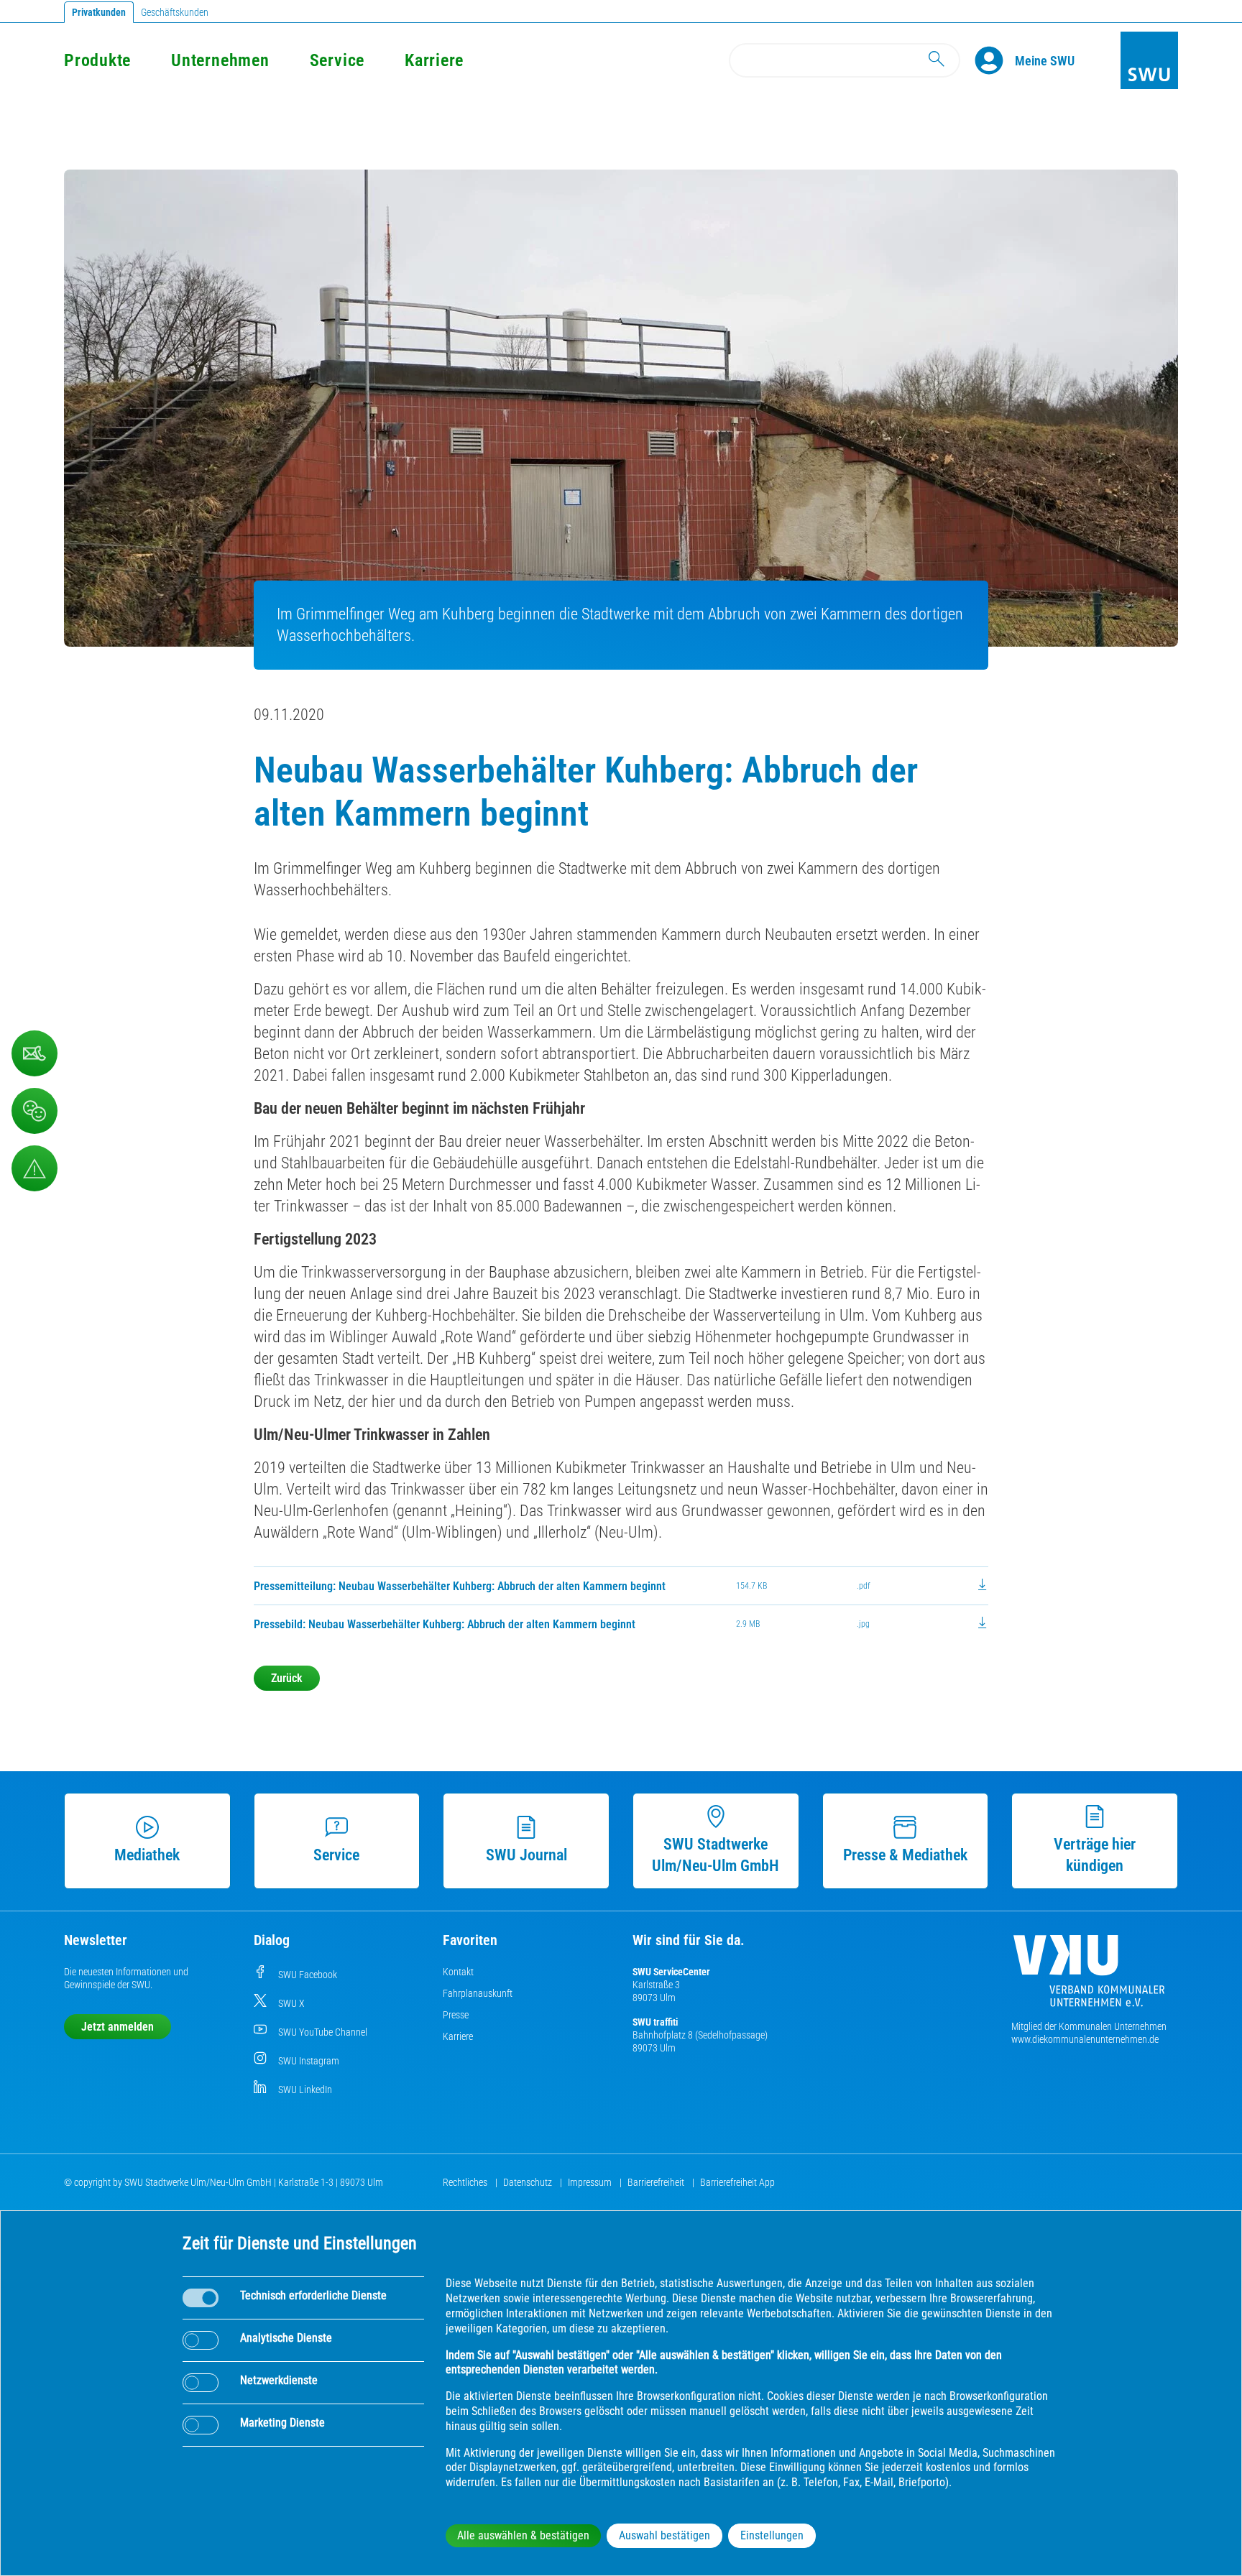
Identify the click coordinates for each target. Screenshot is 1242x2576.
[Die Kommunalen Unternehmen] (1089, 1976)
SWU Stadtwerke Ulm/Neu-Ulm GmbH (716, 1855)
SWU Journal (526, 1855)
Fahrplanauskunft (478, 1993)
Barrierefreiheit (657, 2182)
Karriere (434, 60)
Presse (456, 2015)
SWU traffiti (655, 2022)
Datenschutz (529, 2182)
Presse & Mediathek (905, 1855)
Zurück (287, 1678)
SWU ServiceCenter (671, 1972)
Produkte (97, 60)
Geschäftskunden (175, 12)
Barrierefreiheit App (737, 2182)
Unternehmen (220, 60)
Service (337, 60)
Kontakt (458, 1972)
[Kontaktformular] (34, 1053)
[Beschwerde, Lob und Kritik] (34, 1111)
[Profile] (995, 60)
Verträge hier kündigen (1095, 1855)
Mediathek (147, 1855)
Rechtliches (466, 2182)
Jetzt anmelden (118, 2027)
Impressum (591, 2182)
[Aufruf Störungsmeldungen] (34, 1168)
